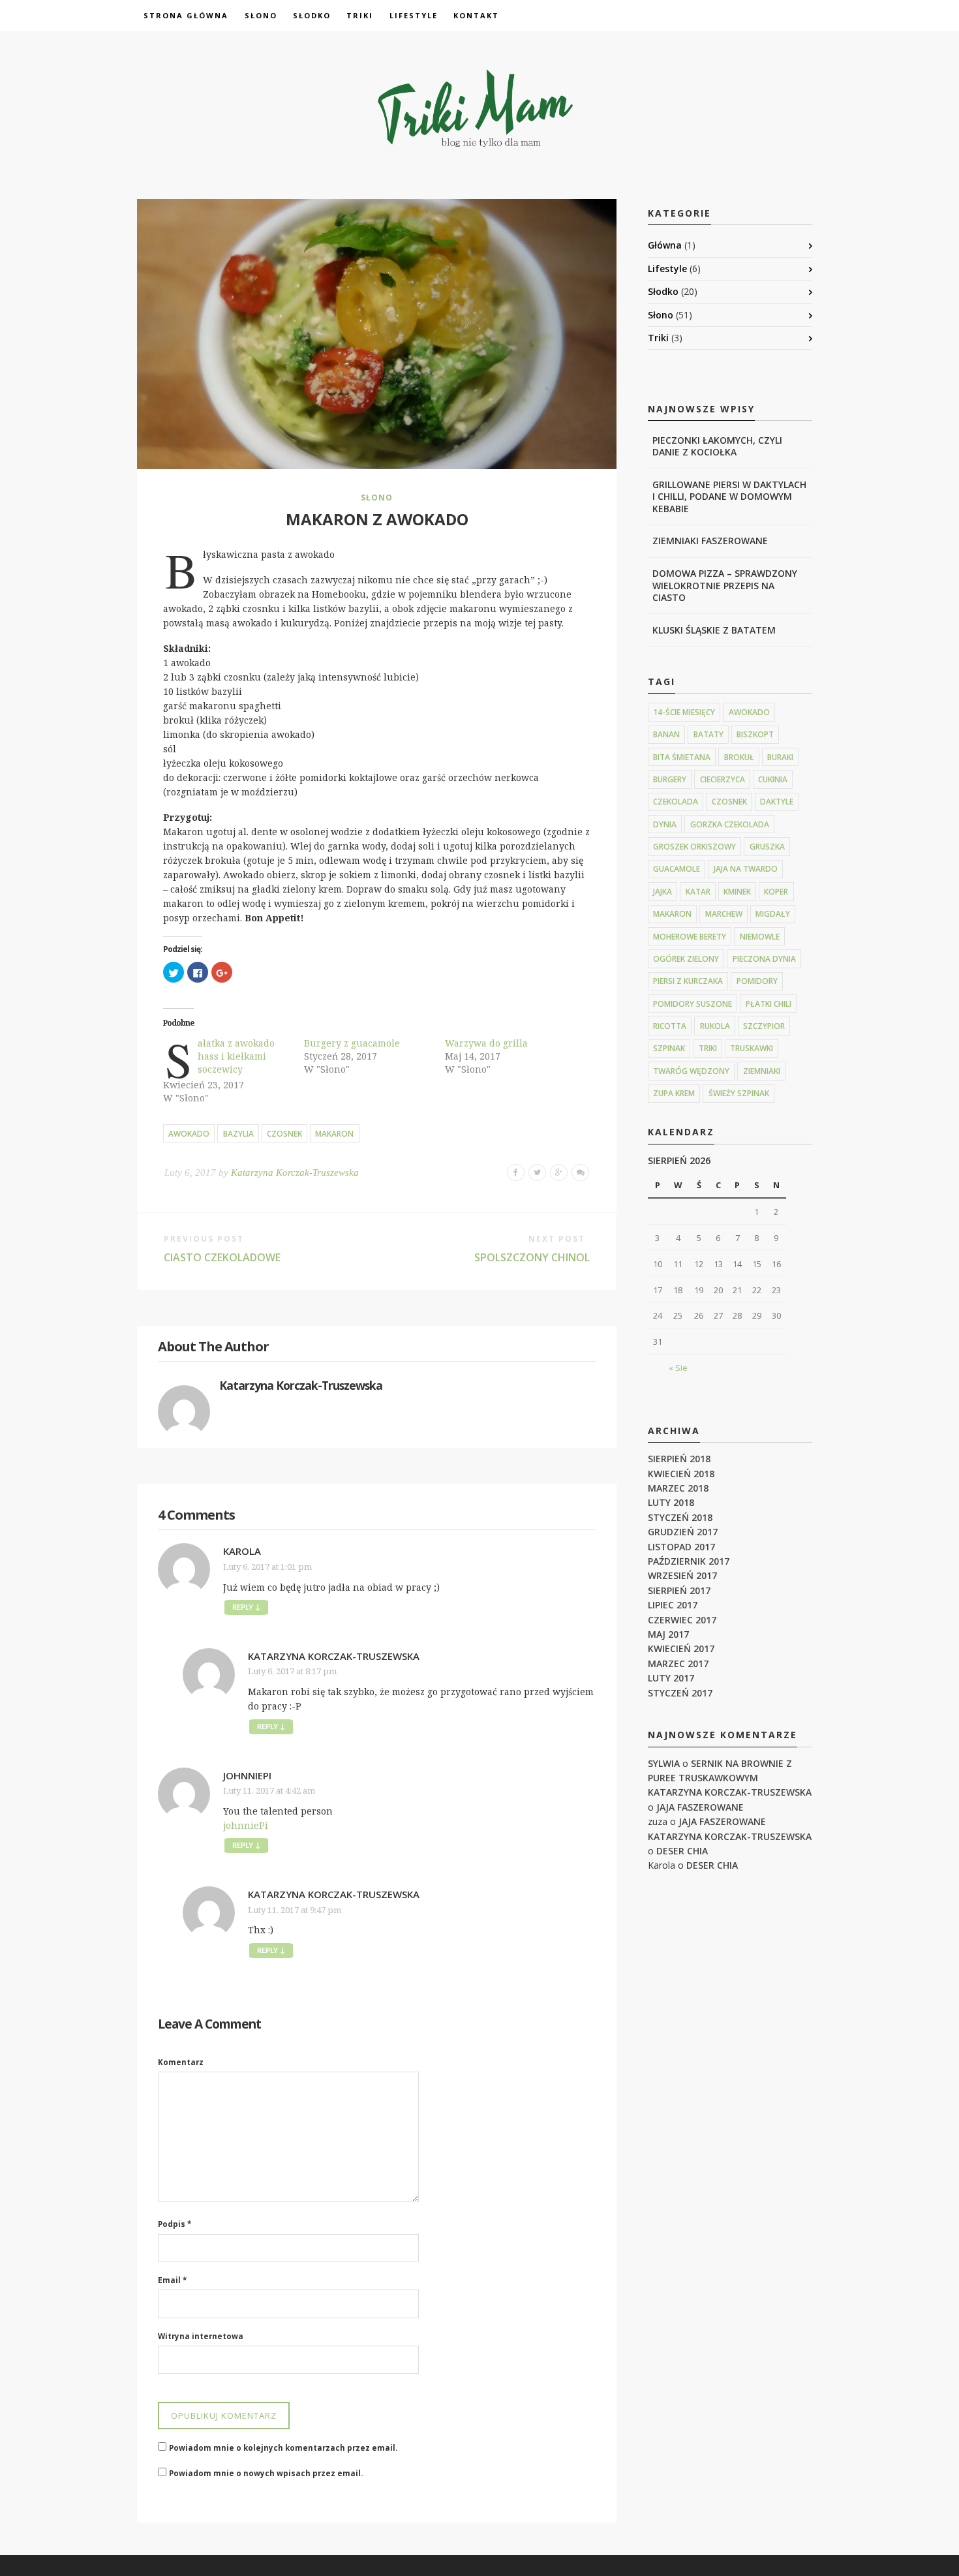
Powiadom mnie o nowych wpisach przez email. (266, 2473)
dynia (665, 824)
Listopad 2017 (681, 1547)
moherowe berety (690, 937)
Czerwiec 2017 (682, 1620)
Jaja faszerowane (700, 1807)
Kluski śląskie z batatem (714, 630)
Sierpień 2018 (679, 1459)
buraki (780, 757)
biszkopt (755, 734)
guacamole (677, 869)
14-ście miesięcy (684, 712)
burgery (670, 779)
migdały (773, 914)
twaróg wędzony (691, 1071)
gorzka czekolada (730, 824)
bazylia (238, 1134)
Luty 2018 (671, 1502)
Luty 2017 (671, 1678)
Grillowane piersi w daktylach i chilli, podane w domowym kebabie (729, 496)
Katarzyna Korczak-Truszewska (295, 1173)
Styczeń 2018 (680, 1517)
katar (698, 892)
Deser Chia (682, 1851)
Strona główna (186, 15)
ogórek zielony (686, 959)
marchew (724, 914)
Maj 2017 (668, 1634)
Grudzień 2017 (683, 1532)
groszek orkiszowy (694, 847)
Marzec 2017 (678, 1664)
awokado (189, 1134)
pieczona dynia (764, 959)
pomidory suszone (693, 1004)
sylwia (664, 1763)
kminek (737, 892)
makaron (334, 1134)
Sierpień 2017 (679, 1590)
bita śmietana (682, 757)
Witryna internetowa (201, 2336)
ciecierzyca (723, 779)
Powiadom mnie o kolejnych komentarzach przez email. (283, 2448)
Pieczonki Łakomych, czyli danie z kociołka (717, 446)
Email (172, 2280)
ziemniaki (762, 1071)
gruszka (767, 847)
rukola (715, 1026)
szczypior (764, 1026)
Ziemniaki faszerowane (710, 541)
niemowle (760, 937)
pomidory (757, 981)
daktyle (777, 802)
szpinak (669, 1048)
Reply (246, 1607)
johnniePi (247, 1775)
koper (776, 892)
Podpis (175, 2224)
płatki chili (769, 1004)
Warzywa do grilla (486, 1043)
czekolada (676, 802)
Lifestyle (414, 15)
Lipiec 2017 (673, 1605)
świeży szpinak (739, 1093)
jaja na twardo (746, 869)
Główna (665, 245)
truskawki (752, 1048)
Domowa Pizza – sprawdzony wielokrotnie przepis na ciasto (725, 585)
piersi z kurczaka (688, 981)
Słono (261, 15)
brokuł (739, 757)
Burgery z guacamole (352, 1043)
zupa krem (674, 1093)
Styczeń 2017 (680, 1693)
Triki (360, 15)
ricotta (670, 1026)
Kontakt (476, 15)
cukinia (773, 779)
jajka (662, 892)
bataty (708, 734)
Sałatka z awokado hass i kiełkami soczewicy (236, 1056)
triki (708, 1048)
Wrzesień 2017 (682, 1575)
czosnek (284, 1134)
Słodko (312, 15)
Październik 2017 (689, 1561)
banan (666, 734)
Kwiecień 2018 (681, 1474)
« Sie (678, 1368)
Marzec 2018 (678, 1488)
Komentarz (181, 2062)
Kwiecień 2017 (681, 1648)
